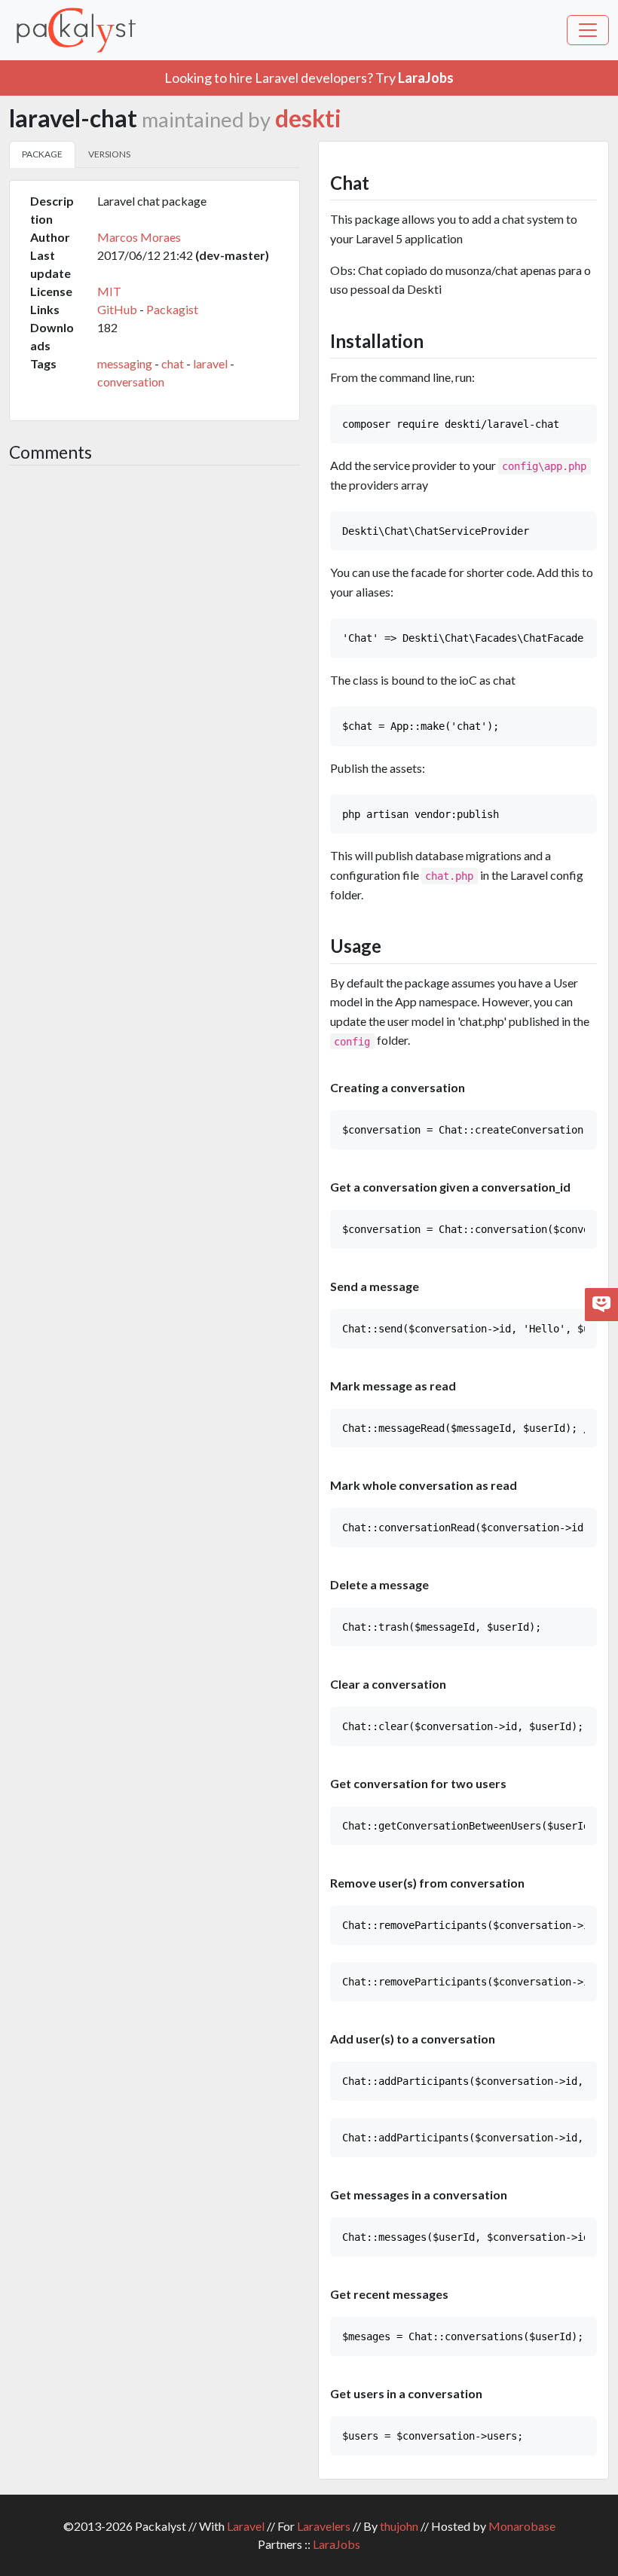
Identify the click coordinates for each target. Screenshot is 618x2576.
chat (173, 363)
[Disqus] (154, 678)
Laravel (246, 2526)
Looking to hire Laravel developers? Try (309, 78)
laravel (210, 363)
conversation (131, 382)
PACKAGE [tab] (42, 154)
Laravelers (324, 2526)
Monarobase (522, 2526)
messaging (125, 363)
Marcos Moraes (139, 237)
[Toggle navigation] (588, 30)
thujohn (399, 2526)
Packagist (172, 309)
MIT (109, 291)
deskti (308, 118)
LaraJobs (337, 2544)
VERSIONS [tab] (109, 154)
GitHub (117, 309)
